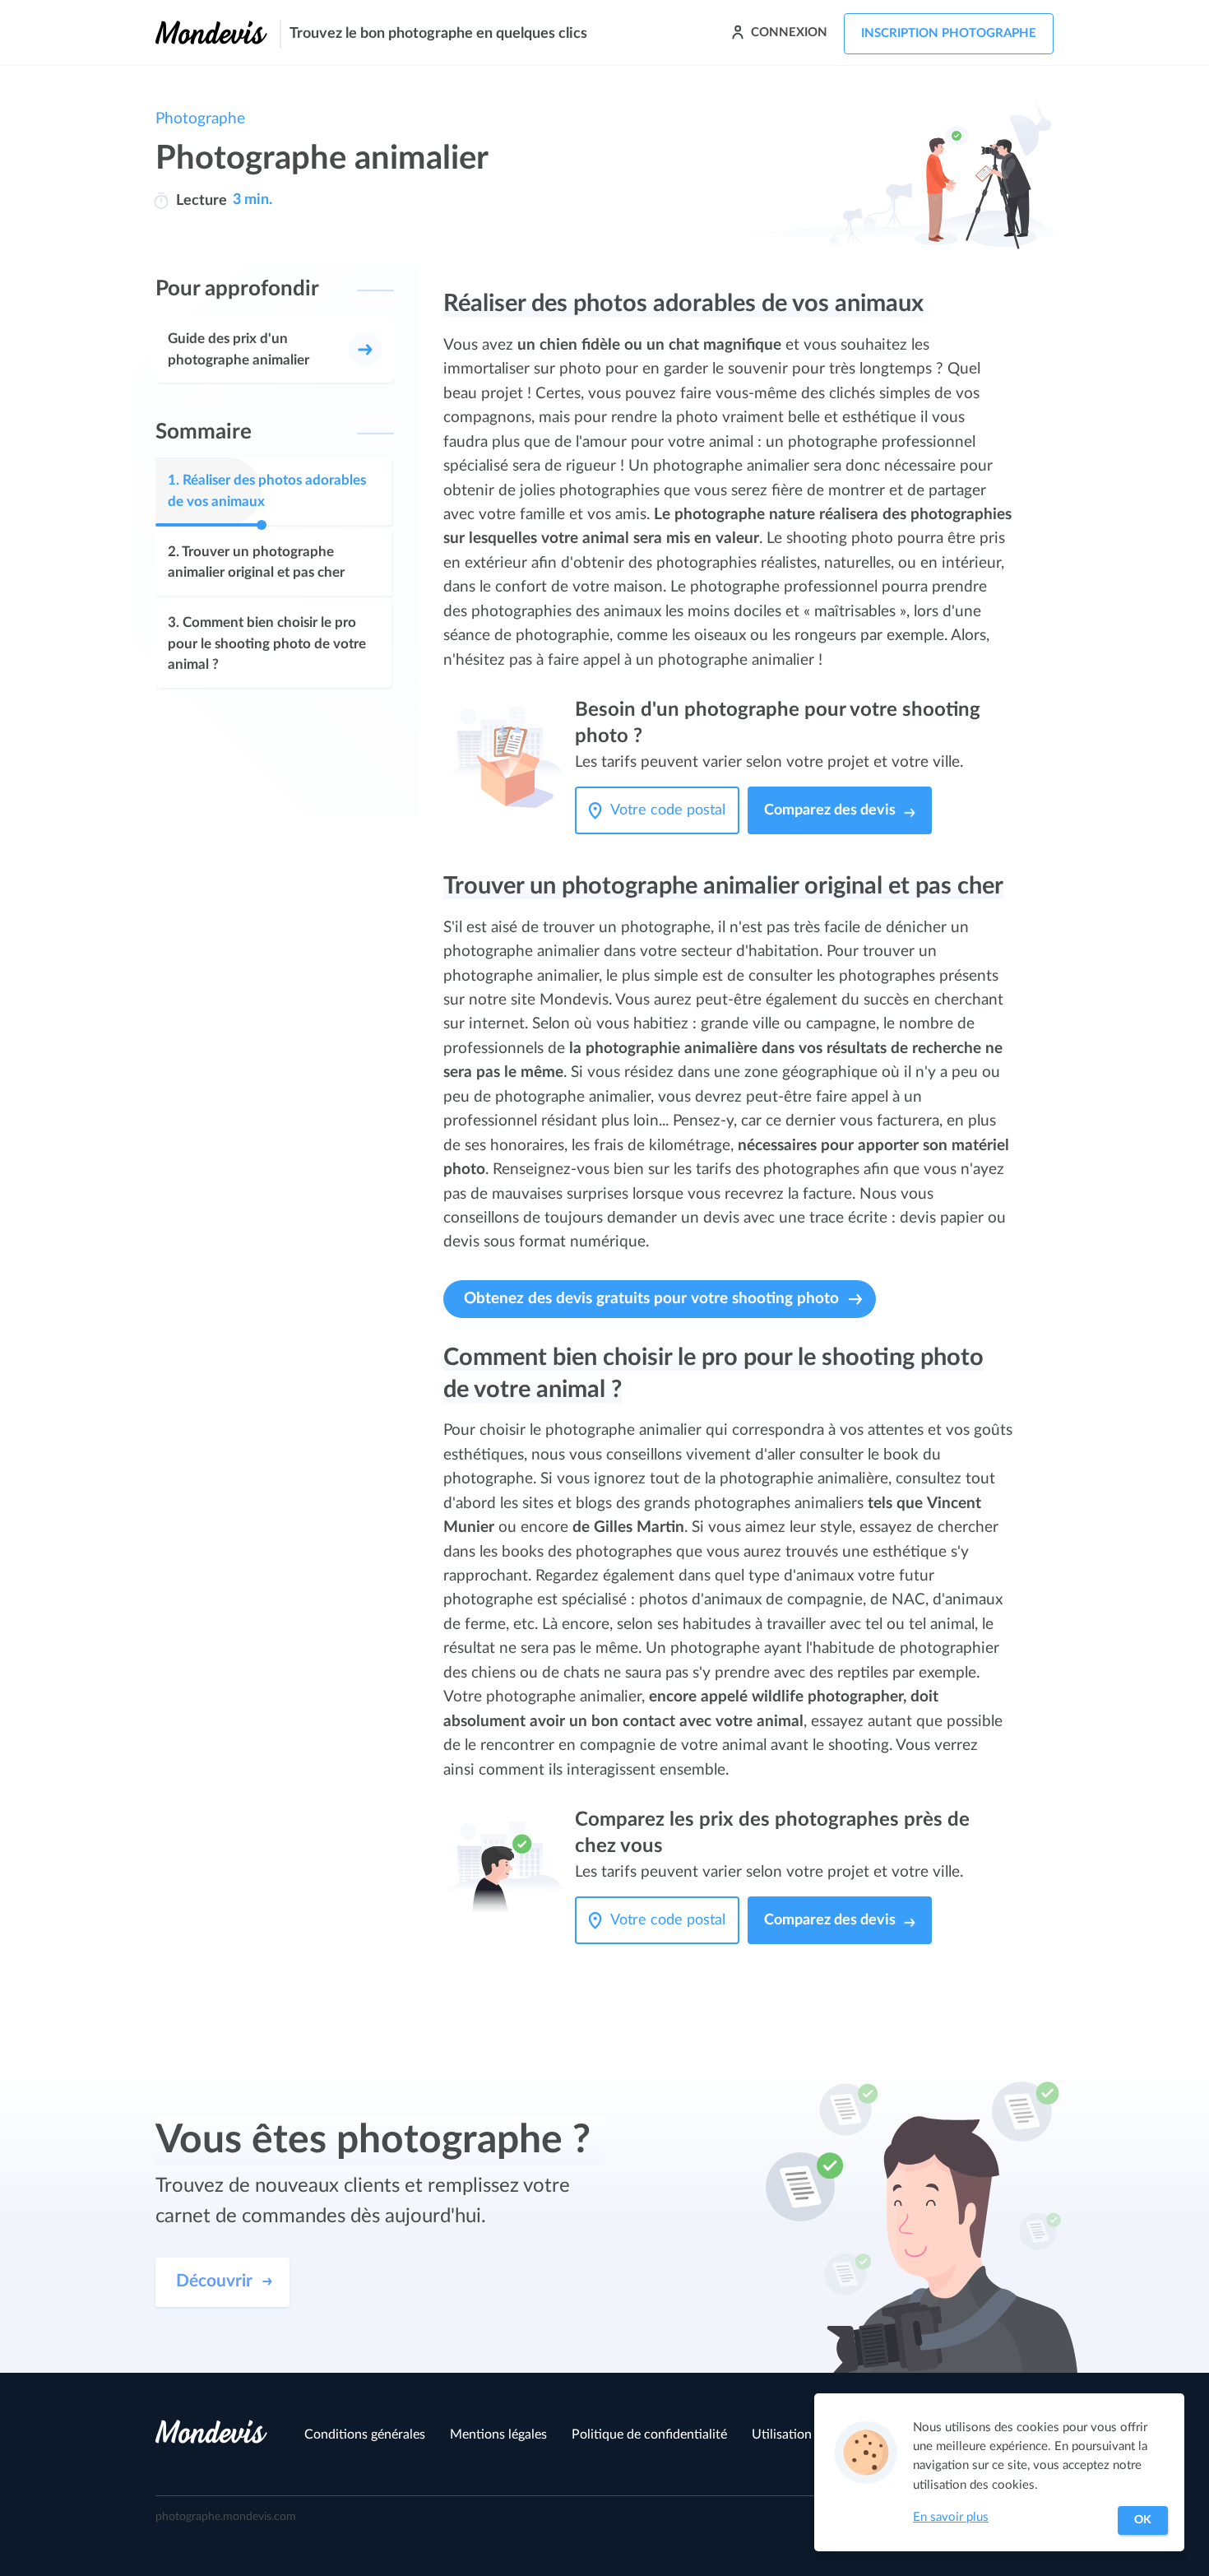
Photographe (200, 119)
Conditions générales (365, 2434)
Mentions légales (498, 2434)
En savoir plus (951, 2517)
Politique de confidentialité (649, 2434)
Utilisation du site (803, 2434)
